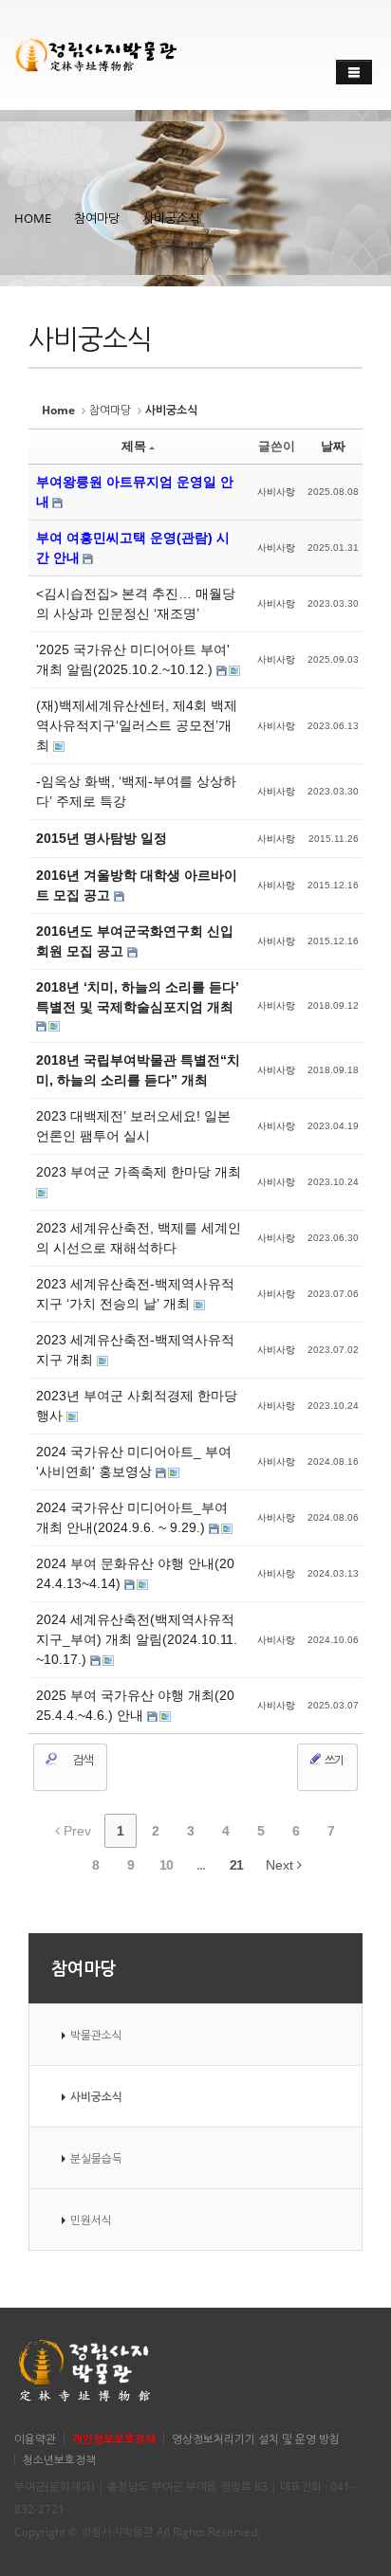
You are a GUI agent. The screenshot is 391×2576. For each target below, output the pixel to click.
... (201, 1865)
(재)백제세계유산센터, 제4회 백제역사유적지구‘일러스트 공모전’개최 (137, 725)
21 (236, 1865)
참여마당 (97, 218)
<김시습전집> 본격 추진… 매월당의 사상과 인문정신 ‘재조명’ (136, 603)
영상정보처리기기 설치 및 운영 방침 (256, 2439)
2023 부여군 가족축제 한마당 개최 (139, 1172)
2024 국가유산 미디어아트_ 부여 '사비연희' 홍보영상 (134, 1462)
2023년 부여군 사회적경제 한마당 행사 (137, 1406)
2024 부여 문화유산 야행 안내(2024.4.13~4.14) (135, 1573)
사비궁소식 (171, 218)
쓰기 (333, 1760)
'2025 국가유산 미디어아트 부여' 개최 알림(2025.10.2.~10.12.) (133, 659)
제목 (134, 446)
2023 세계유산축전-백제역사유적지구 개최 (135, 1350)
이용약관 (35, 2439)
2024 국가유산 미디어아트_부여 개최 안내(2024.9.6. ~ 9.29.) (132, 1517)
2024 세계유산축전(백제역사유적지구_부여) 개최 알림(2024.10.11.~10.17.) (137, 1639)
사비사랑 (276, 492)
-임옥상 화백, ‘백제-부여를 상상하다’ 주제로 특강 (136, 791)
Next (281, 1865)
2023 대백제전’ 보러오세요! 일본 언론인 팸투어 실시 (133, 1126)
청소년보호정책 (59, 2459)
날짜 (333, 446)
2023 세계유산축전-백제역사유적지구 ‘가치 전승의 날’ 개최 (135, 1294)
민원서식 (91, 2220)
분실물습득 (96, 2158)
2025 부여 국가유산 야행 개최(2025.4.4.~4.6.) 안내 (135, 1705)
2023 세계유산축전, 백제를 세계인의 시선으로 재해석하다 (139, 1238)
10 (166, 1865)
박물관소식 (96, 2035)
